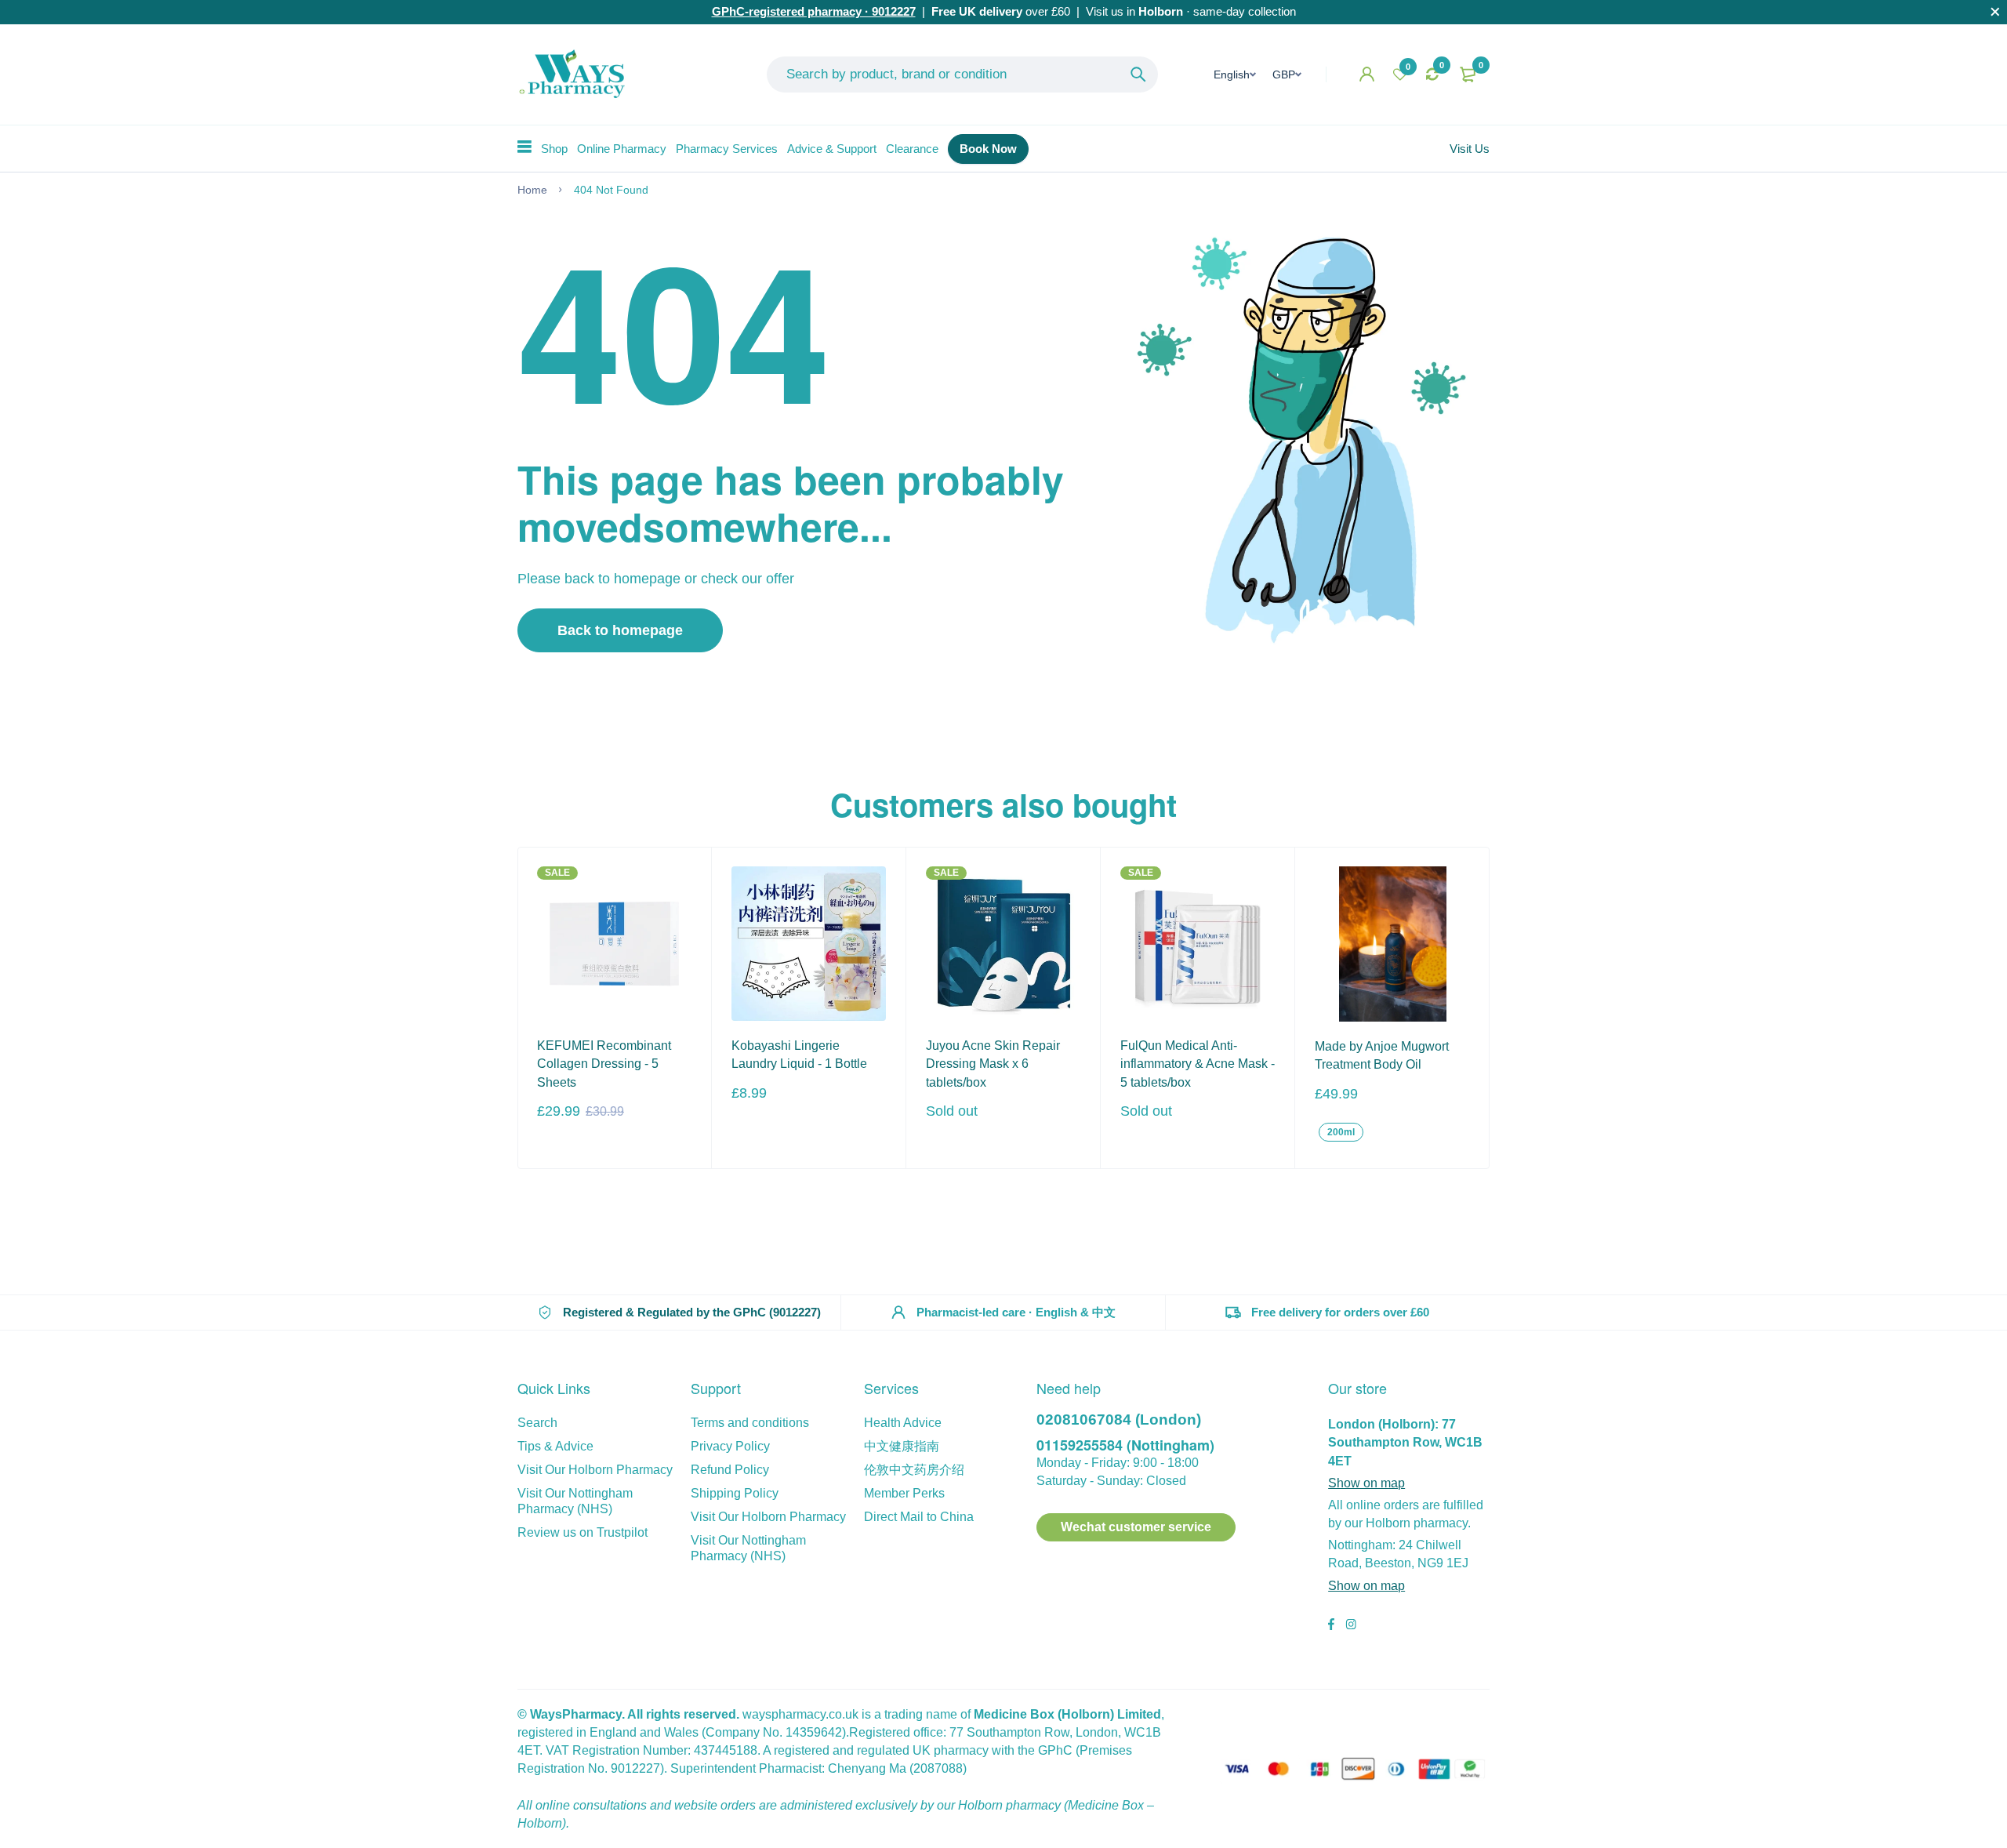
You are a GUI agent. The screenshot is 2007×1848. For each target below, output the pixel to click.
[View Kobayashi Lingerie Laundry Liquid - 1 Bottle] (809, 944)
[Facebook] (1331, 1626)
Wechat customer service (1136, 1527)
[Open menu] (524, 147)
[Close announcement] (1995, 12)
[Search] (1138, 74)
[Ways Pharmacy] (575, 74)
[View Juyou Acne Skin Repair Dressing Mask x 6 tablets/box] (1003, 944)
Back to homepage (620, 630)
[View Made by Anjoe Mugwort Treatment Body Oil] (1392, 944)
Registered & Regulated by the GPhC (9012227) (692, 1312)
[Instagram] (1351, 1626)
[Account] (1367, 74)
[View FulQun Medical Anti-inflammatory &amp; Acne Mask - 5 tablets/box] (1198, 944)
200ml (1341, 1132)
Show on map (1366, 1483)
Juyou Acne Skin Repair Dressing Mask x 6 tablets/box (993, 1064)
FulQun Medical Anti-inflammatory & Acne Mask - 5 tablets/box (1198, 1064)
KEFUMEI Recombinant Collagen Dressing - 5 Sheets (604, 1064)
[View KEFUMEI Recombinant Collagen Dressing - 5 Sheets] (614, 944)
